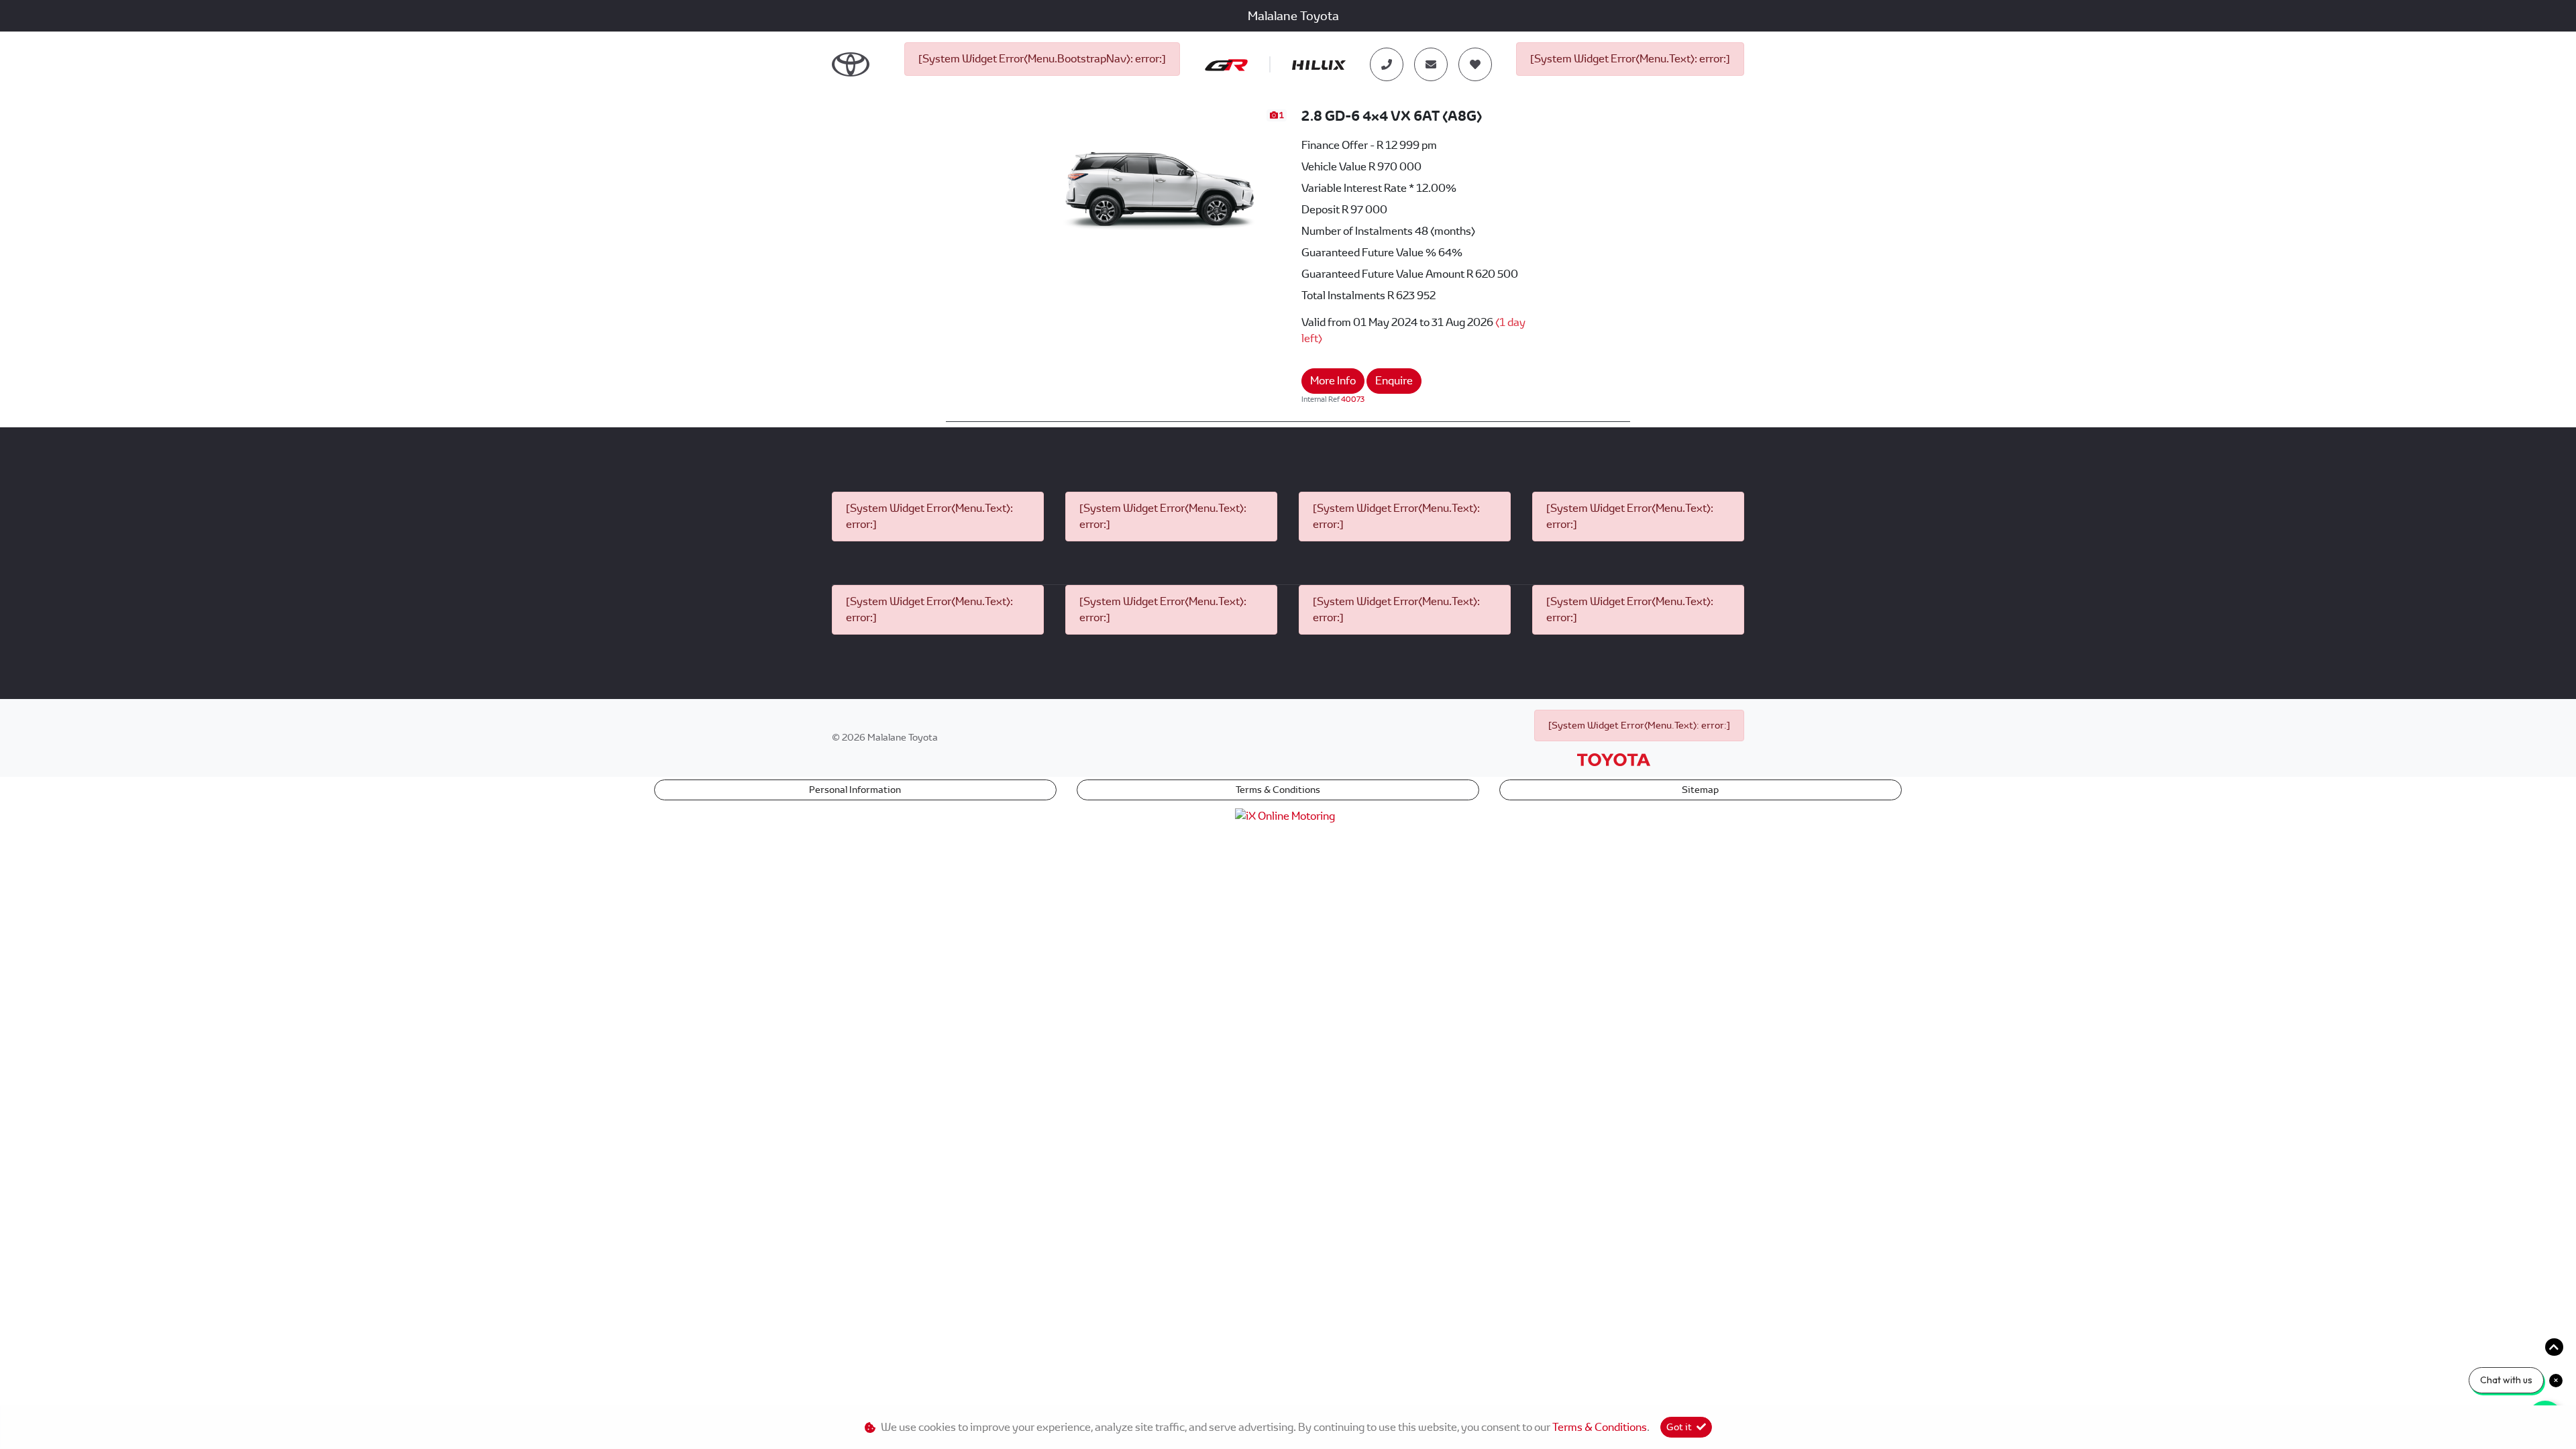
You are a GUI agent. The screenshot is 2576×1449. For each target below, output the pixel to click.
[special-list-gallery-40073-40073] (1160, 179)
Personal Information (855, 790)
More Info (1333, 381)
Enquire (1394, 381)
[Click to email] (1431, 64)
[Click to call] (1387, 64)
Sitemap (1700, 790)
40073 (1353, 399)
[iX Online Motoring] (1288, 815)
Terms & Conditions (1278, 790)
